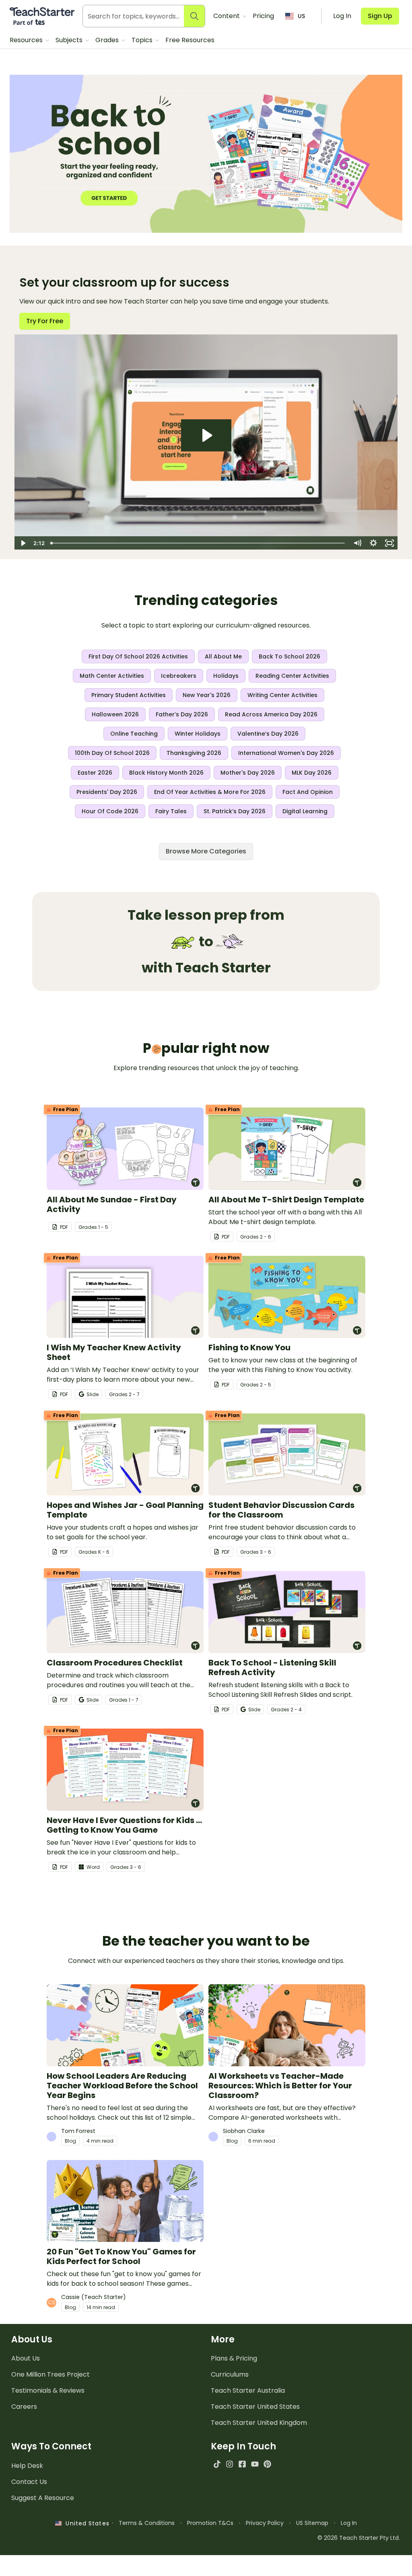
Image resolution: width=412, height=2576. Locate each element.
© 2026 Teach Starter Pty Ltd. (359, 2538)
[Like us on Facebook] (242, 2464)
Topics (143, 40)
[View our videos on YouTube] (255, 2464)
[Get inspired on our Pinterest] (267, 2464)
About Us (26, 2358)
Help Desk (27, 2466)
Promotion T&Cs (210, 2523)
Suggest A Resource (43, 2498)
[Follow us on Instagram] (230, 2464)
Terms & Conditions (147, 2523)
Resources (27, 40)
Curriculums (230, 2374)
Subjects (70, 40)
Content (227, 16)
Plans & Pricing (234, 2358)
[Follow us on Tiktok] (217, 2464)
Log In (349, 2523)
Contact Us (29, 2482)
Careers (24, 2407)
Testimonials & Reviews (48, 2390)
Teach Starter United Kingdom (259, 2423)
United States (85, 2523)
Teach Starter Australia (248, 2390)
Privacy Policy (265, 2523)
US (301, 16)
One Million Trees (50, 2374)
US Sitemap (312, 2523)
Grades (108, 40)
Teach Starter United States (255, 2407)
